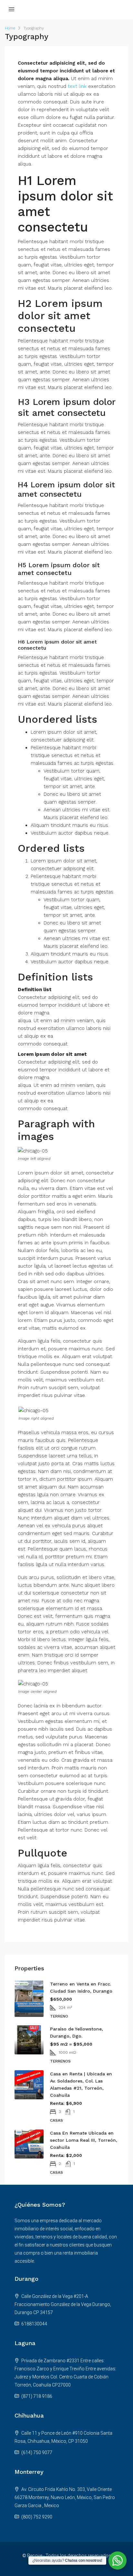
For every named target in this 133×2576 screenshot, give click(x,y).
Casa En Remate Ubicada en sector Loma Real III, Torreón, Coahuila (84, 2140)
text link (77, 86)
